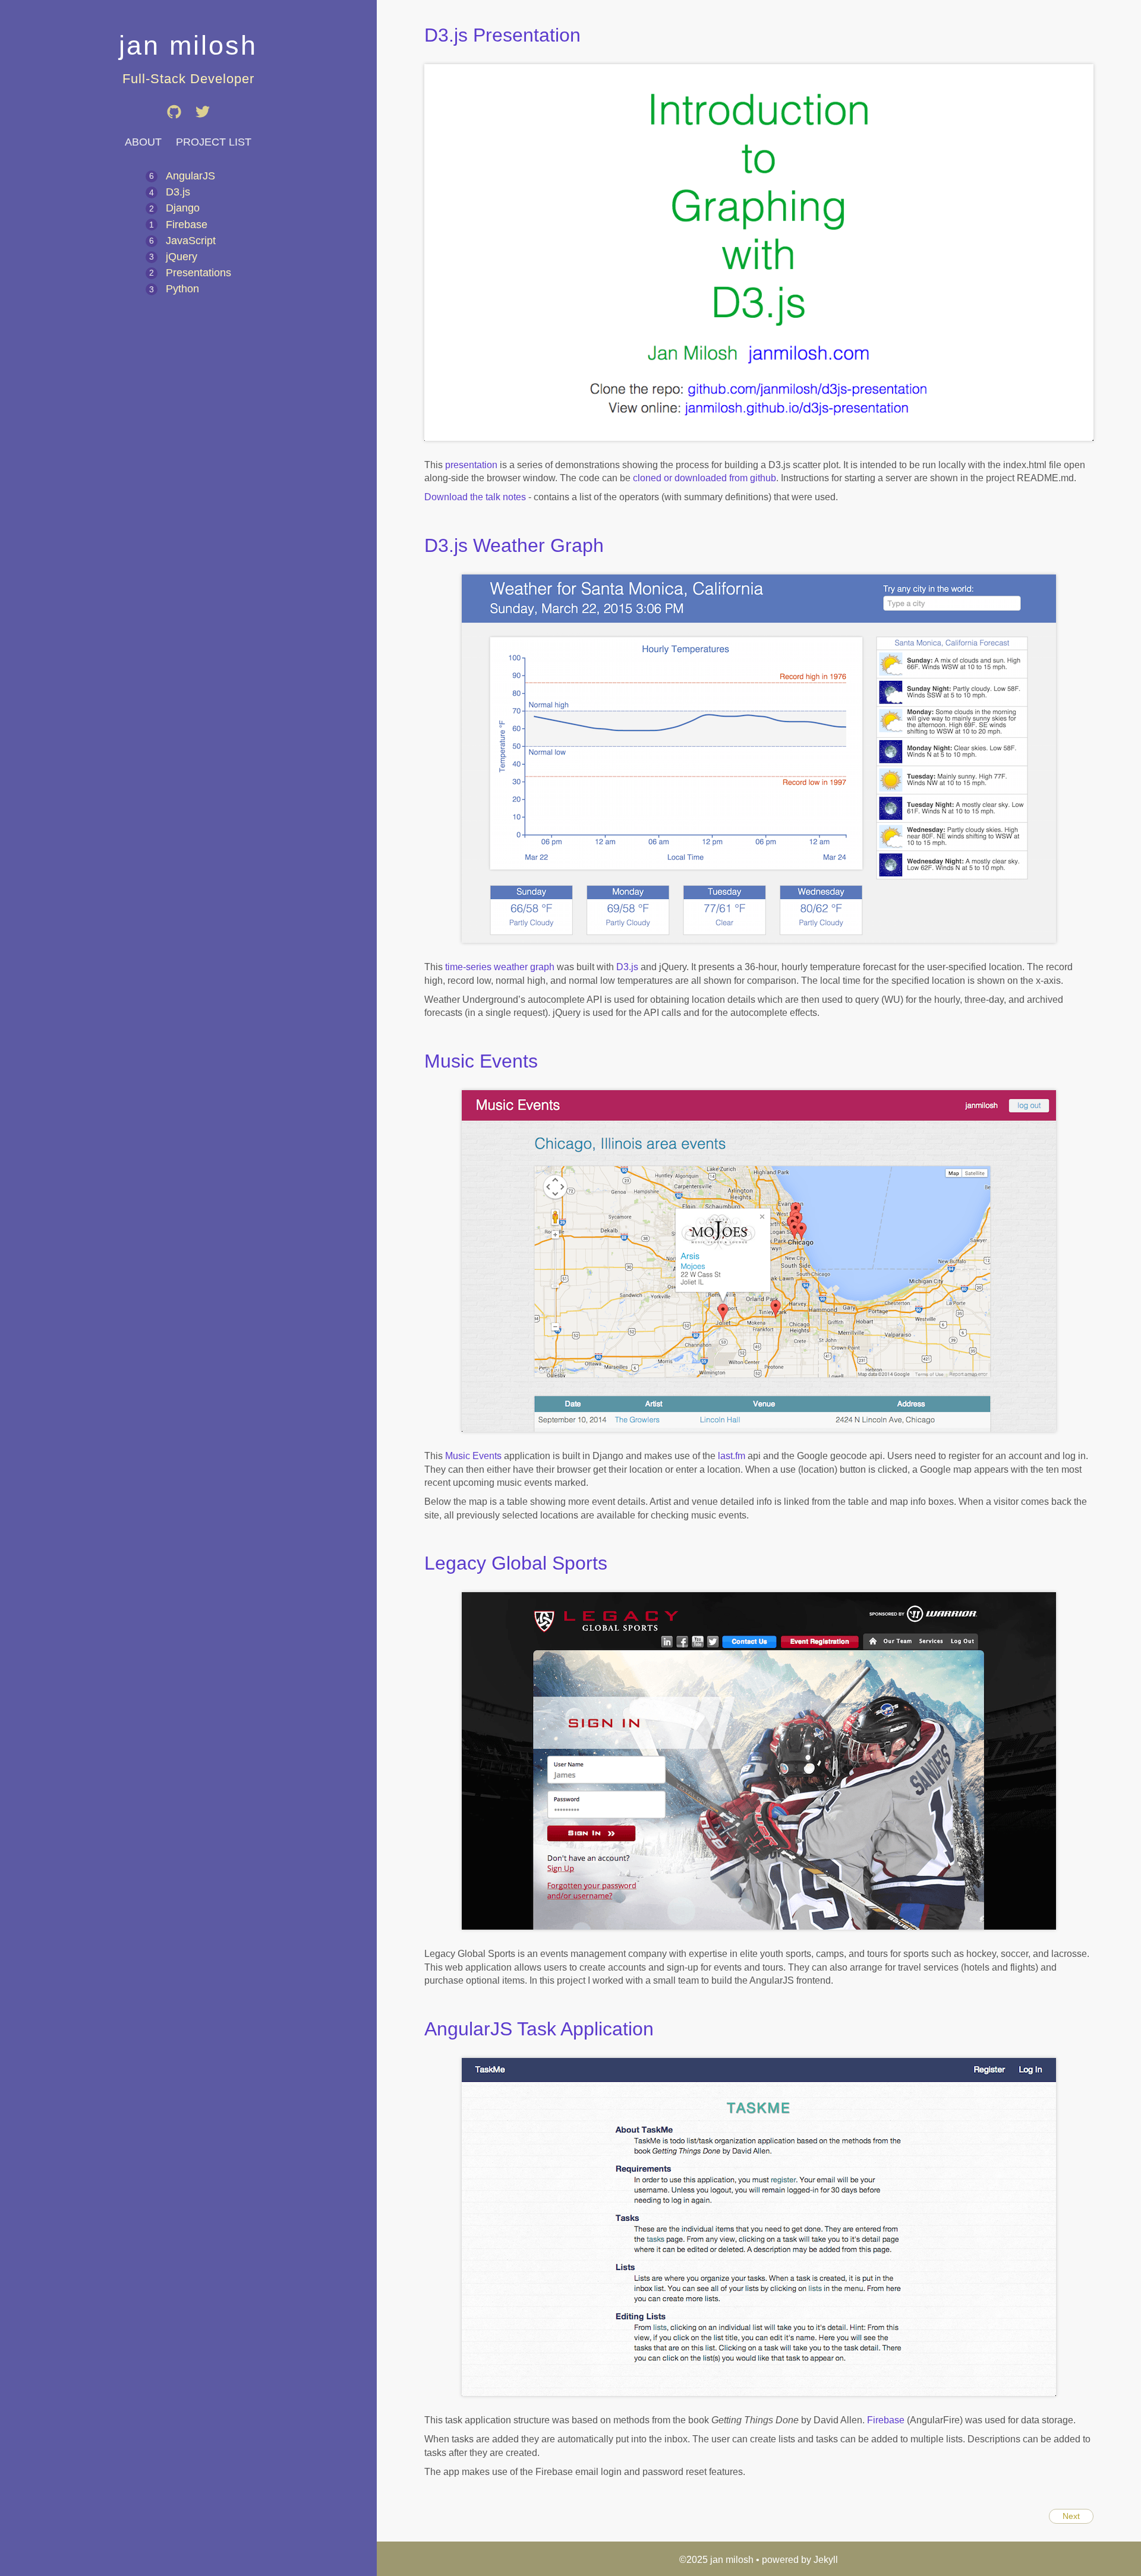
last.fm (732, 1456)
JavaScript (191, 241)
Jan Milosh (188, 45)
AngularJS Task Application (539, 2029)
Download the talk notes (475, 497)
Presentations (198, 273)
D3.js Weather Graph (514, 545)
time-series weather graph (500, 967)
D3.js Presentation (502, 35)
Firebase (187, 225)
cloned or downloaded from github (705, 478)
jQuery (182, 257)
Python (182, 289)
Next (1071, 2516)
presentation (471, 465)
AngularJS (190, 176)
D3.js (178, 192)
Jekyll (826, 2560)
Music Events (481, 1061)
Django (183, 208)
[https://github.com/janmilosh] (175, 127)
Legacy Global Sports (516, 1563)
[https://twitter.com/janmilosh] (203, 127)
